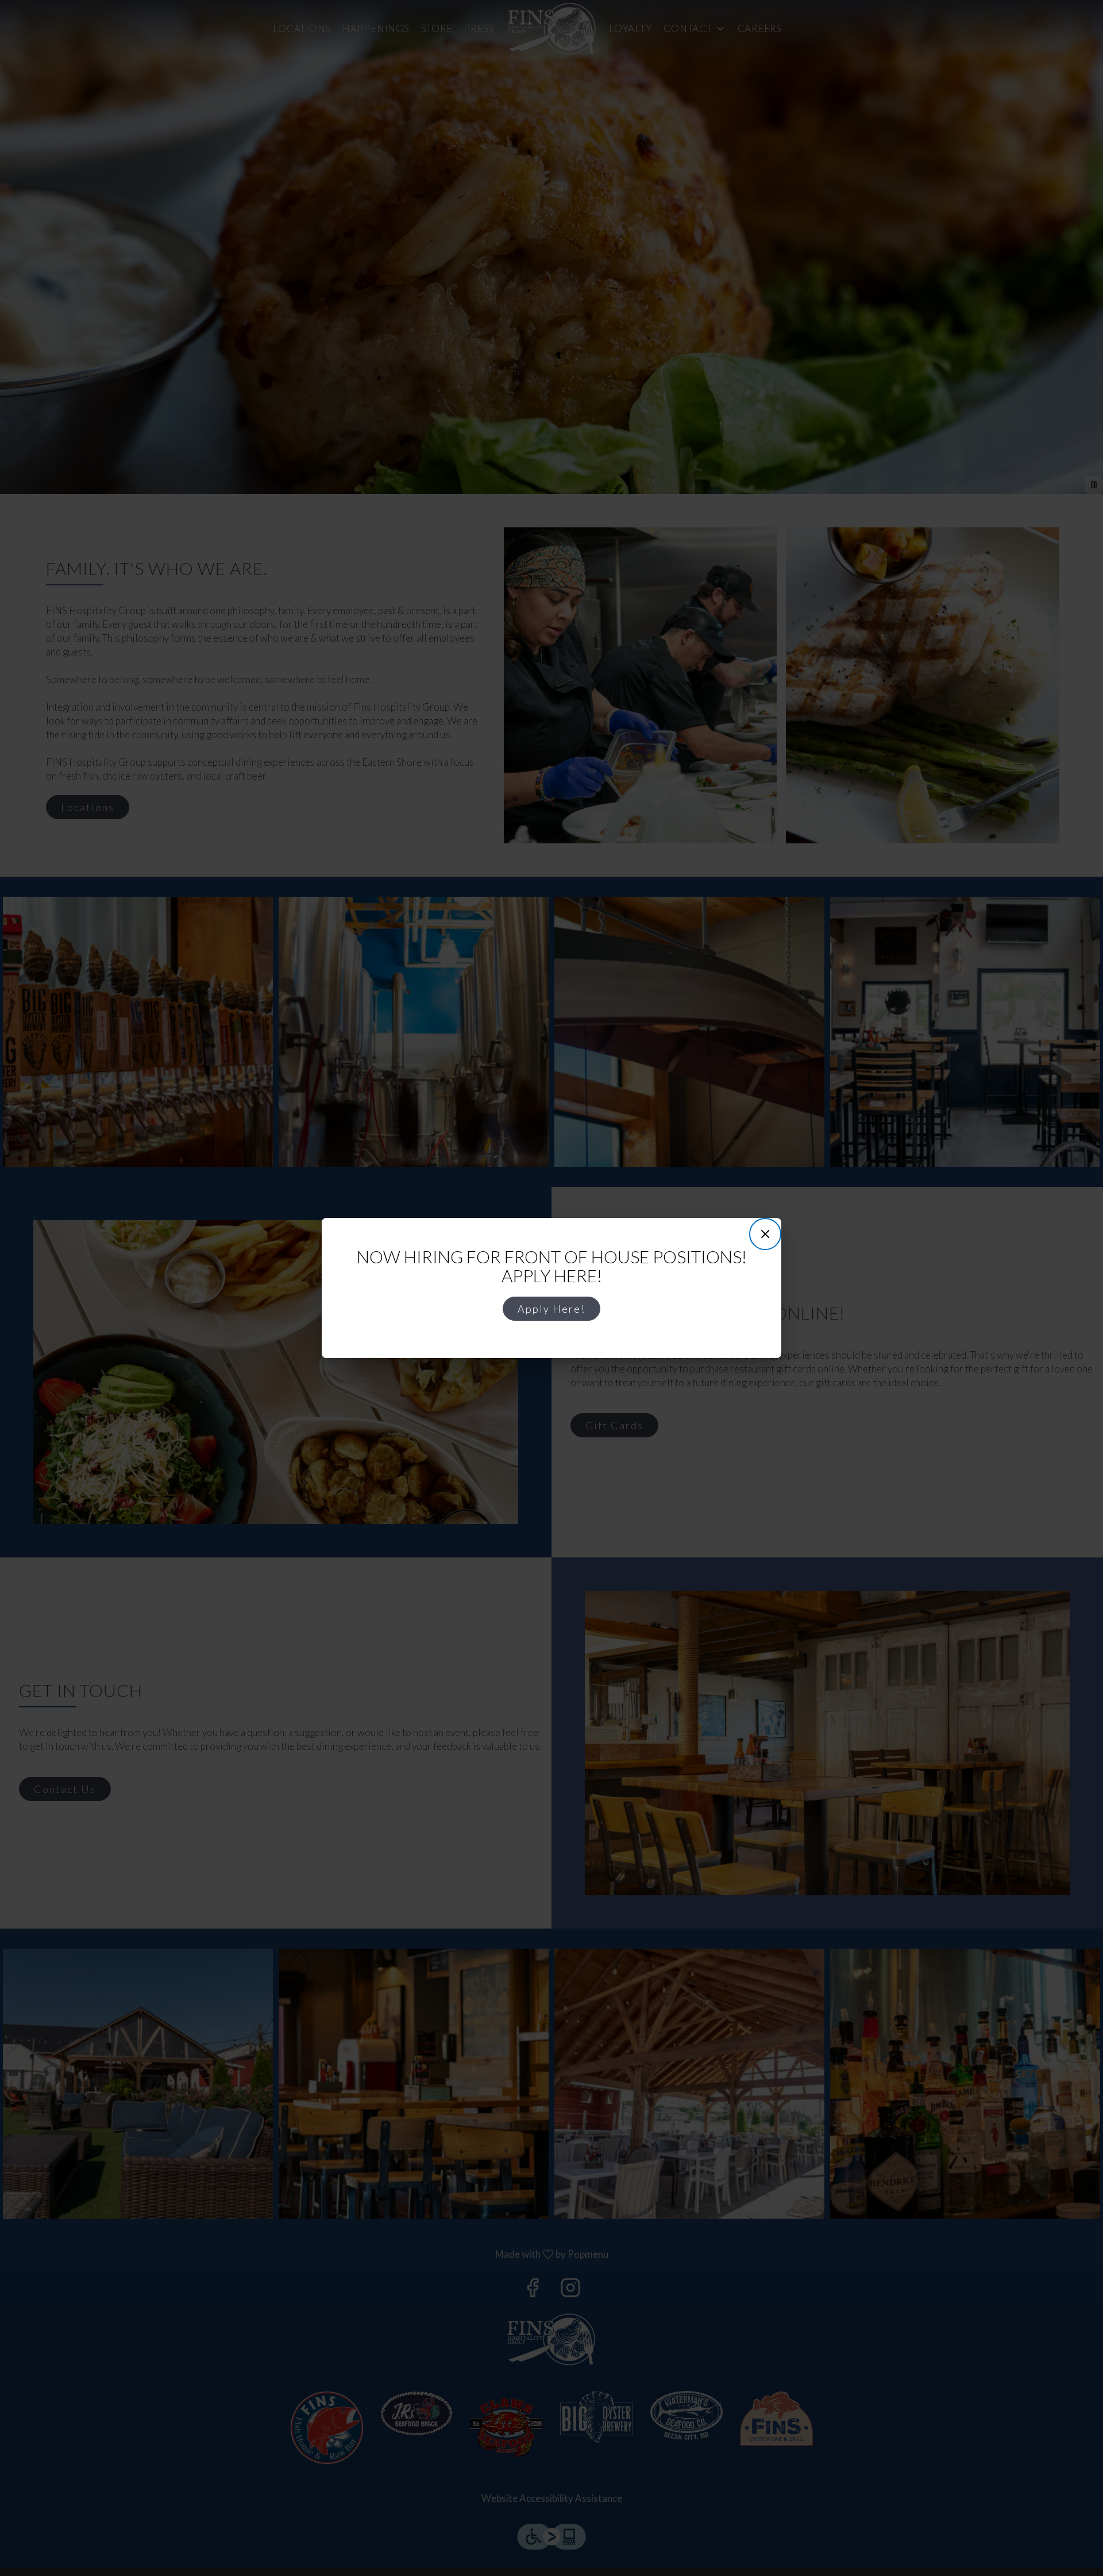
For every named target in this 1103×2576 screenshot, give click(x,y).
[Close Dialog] (765, 1234)
